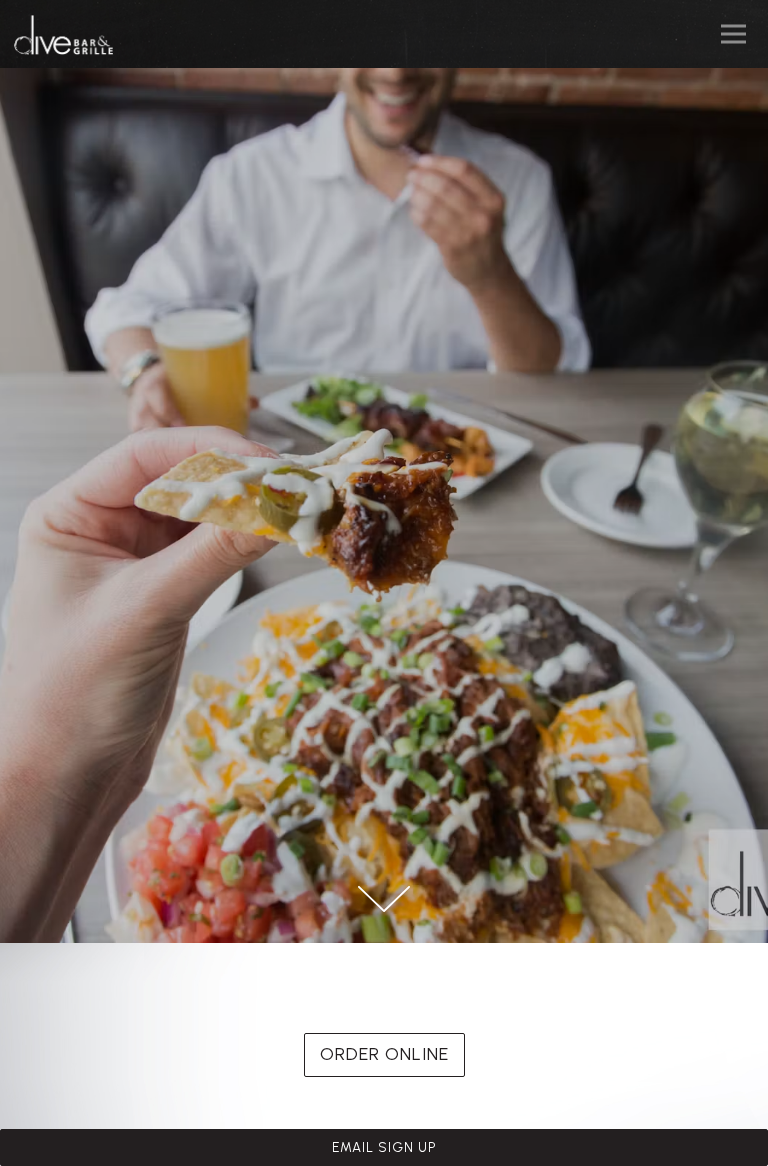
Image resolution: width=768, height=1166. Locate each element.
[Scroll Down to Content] (384, 899)
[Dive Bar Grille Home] (74, 34)
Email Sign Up (384, 1147)
